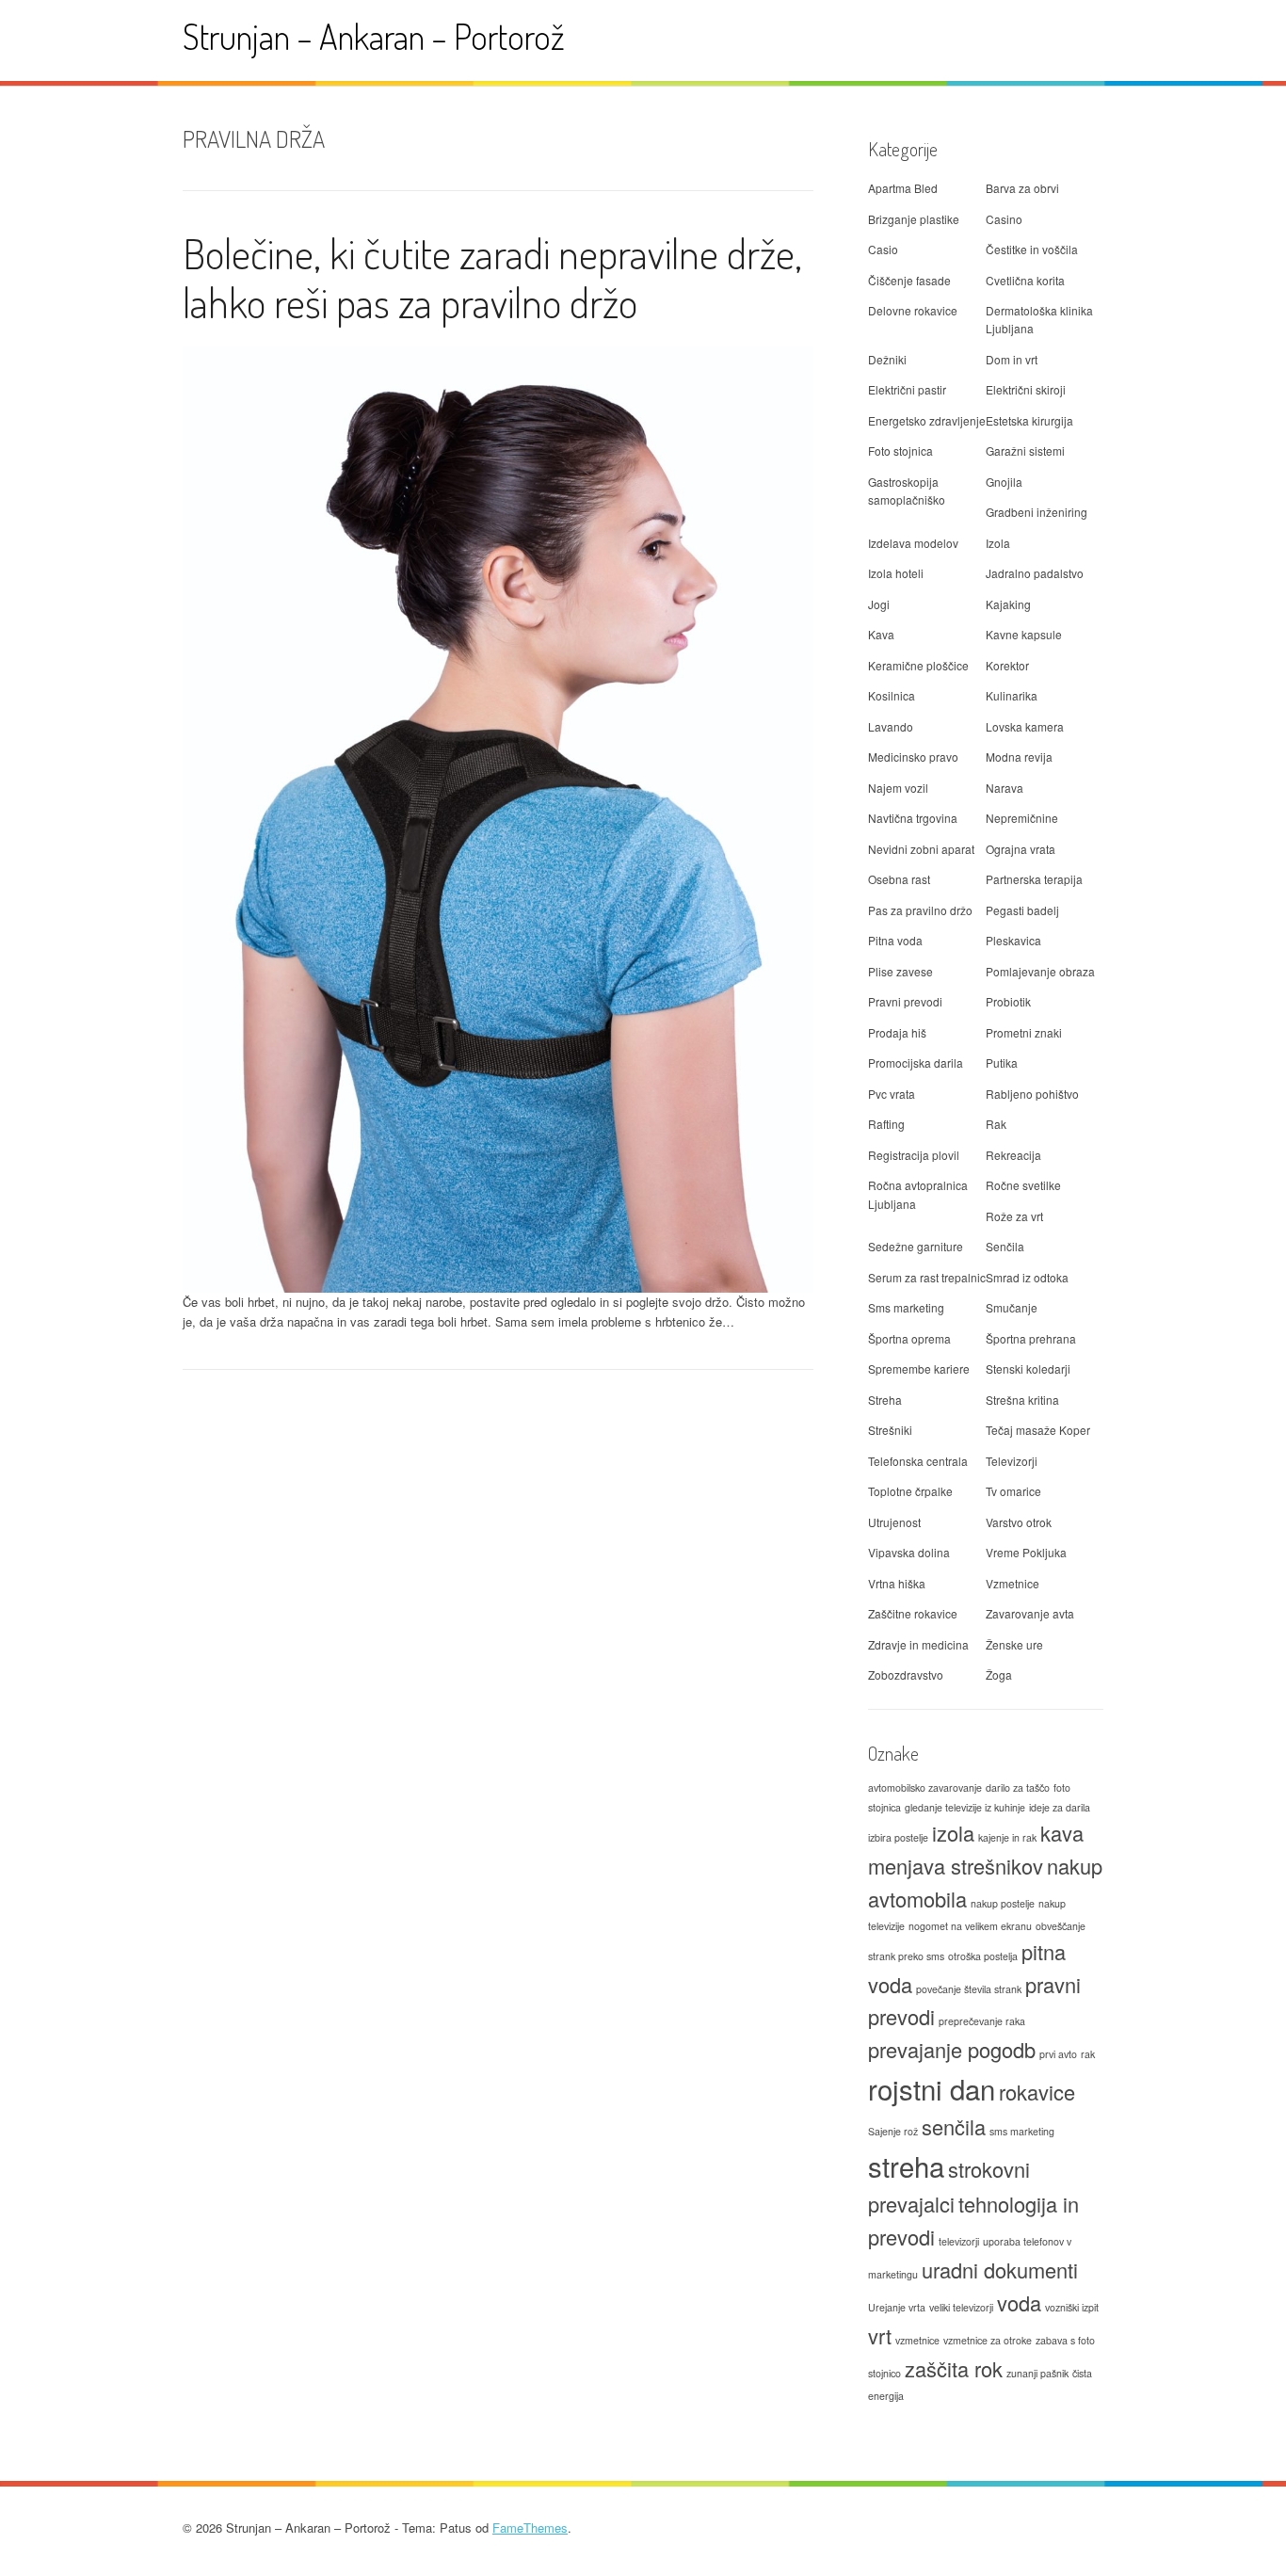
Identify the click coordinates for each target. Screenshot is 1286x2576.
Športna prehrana (1031, 1338)
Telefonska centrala (918, 1461)
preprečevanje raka (982, 2021)
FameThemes (530, 2528)
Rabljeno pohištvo (1032, 1094)
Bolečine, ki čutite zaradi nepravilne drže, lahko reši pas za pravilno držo (492, 278)
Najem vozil (898, 788)
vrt (880, 2335)
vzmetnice (917, 2340)
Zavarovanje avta (1030, 1613)
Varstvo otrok (1019, 1522)
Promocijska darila (916, 1063)
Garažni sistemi (1025, 451)
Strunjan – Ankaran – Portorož (374, 36)
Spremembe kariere (919, 1368)
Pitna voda (895, 940)
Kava (881, 634)
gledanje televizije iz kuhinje (965, 1807)
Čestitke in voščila (1032, 249)
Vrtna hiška (897, 1583)
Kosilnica (892, 695)
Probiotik (1008, 1001)
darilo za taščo (1018, 1787)
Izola (998, 543)
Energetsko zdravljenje (927, 420)
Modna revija (1019, 757)
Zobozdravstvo (906, 1674)
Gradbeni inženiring (1037, 512)
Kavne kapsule (1024, 634)
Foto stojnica (900, 451)
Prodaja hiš (897, 1032)
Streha (885, 1400)
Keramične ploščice (918, 665)
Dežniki (887, 359)
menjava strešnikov (956, 1866)
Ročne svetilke (1023, 1185)
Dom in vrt (1012, 359)
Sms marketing (906, 1307)
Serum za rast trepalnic (927, 1277)
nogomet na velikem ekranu (970, 1926)
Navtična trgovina (913, 818)
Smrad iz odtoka (1027, 1277)
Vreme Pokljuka (1026, 1552)
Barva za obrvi (1022, 188)
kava (1062, 1833)
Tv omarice (1013, 1491)
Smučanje (1012, 1307)
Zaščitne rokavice (913, 1613)
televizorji (959, 2241)
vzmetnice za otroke (988, 2340)
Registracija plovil (914, 1155)
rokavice (1037, 2092)
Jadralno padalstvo (1035, 573)
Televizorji (1012, 1461)
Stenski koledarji (1028, 1368)
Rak (996, 1124)
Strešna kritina (1022, 1400)
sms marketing (1022, 2131)
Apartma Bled (903, 188)
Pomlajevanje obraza (1040, 971)
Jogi (879, 604)
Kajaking (1008, 604)
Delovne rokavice (913, 310)
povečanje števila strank (969, 1989)
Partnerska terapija (1034, 879)
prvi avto (1058, 2054)
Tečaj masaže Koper (1038, 1430)
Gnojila (1004, 482)
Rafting (886, 1124)
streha (906, 2165)
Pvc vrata (892, 1094)
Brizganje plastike (914, 219)
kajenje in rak (1007, 1837)
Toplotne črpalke (910, 1491)
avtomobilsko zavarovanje (925, 1787)
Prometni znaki (1024, 1032)
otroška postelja (983, 1956)
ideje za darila (1060, 1807)
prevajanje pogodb (952, 2049)
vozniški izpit (1072, 2307)
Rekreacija (1013, 1155)
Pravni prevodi (905, 1001)
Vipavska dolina (909, 1552)
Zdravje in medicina (918, 1644)
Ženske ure (1014, 1644)
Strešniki (890, 1430)
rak (1088, 2054)
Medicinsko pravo (913, 757)
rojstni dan (932, 2088)
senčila (954, 2126)
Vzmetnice (1013, 1583)
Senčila (1005, 1246)
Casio (883, 249)
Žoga (999, 1674)
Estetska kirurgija (1029, 420)
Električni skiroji (1026, 389)
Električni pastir (907, 389)
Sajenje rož (893, 2131)
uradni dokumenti (1000, 2270)
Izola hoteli (896, 573)
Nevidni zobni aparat (921, 849)
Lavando (891, 726)
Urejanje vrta (897, 2307)
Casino (1004, 219)
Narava (1005, 788)
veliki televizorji (961, 2307)
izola (953, 1833)
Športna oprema (909, 1338)
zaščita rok (954, 2368)
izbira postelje (898, 1837)
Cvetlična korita (1025, 280)
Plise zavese (900, 971)
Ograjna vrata (1021, 849)
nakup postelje (1003, 1903)
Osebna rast (899, 879)
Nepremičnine (1022, 818)
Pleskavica (1013, 940)
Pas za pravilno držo (920, 910)
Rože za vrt (1014, 1216)
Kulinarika (1012, 695)
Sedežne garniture (916, 1246)
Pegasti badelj (1022, 910)
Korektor (1007, 665)
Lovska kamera (1025, 726)
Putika (1002, 1063)
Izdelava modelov (913, 543)
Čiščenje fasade (909, 280)
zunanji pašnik (1037, 2373)
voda (1019, 2302)
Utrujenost (894, 1522)
